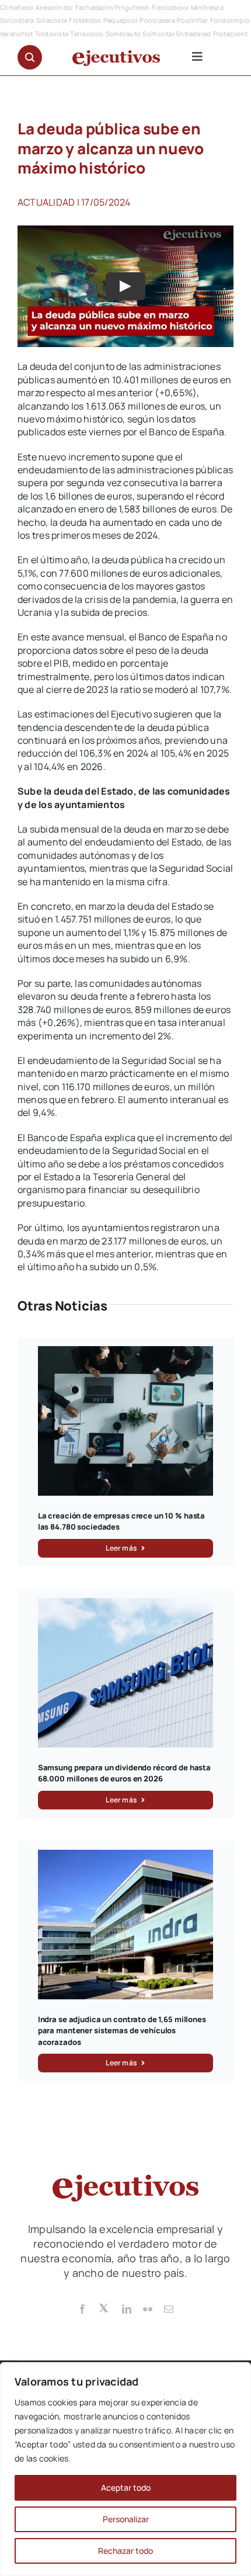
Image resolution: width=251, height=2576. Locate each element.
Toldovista (52, 34)
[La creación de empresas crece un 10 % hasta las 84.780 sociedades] (126, 1353)
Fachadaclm (94, 7)
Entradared (194, 34)
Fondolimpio (230, 20)
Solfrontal (158, 34)
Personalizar (126, 2519)
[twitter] (104, 2307)
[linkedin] (127, 2309)
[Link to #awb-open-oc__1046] (30, 57)
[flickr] (148, 2309)
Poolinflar (192, 20)
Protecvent (230, 34)
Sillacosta (52, 20)
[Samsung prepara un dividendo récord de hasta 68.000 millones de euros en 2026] (126, 1604)
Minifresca (207, 7)
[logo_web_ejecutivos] (116, 55)
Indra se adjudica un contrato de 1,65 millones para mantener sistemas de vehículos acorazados (122, 2031)
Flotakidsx (85, 20)
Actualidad (46, 202)
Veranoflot (16, 34)
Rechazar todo (125, 2551)
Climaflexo (17, 7)
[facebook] (82, 2309)
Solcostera (17, 20)
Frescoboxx (170, 7)
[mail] (169, 2309)
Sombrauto (123, 34)
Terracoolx (87, 34)
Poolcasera (157, 20)
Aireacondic (55, 7)
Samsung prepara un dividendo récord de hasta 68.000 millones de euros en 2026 (124, 1773)
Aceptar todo (126, 2487)
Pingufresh (132, 7)
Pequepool (121, 20)
